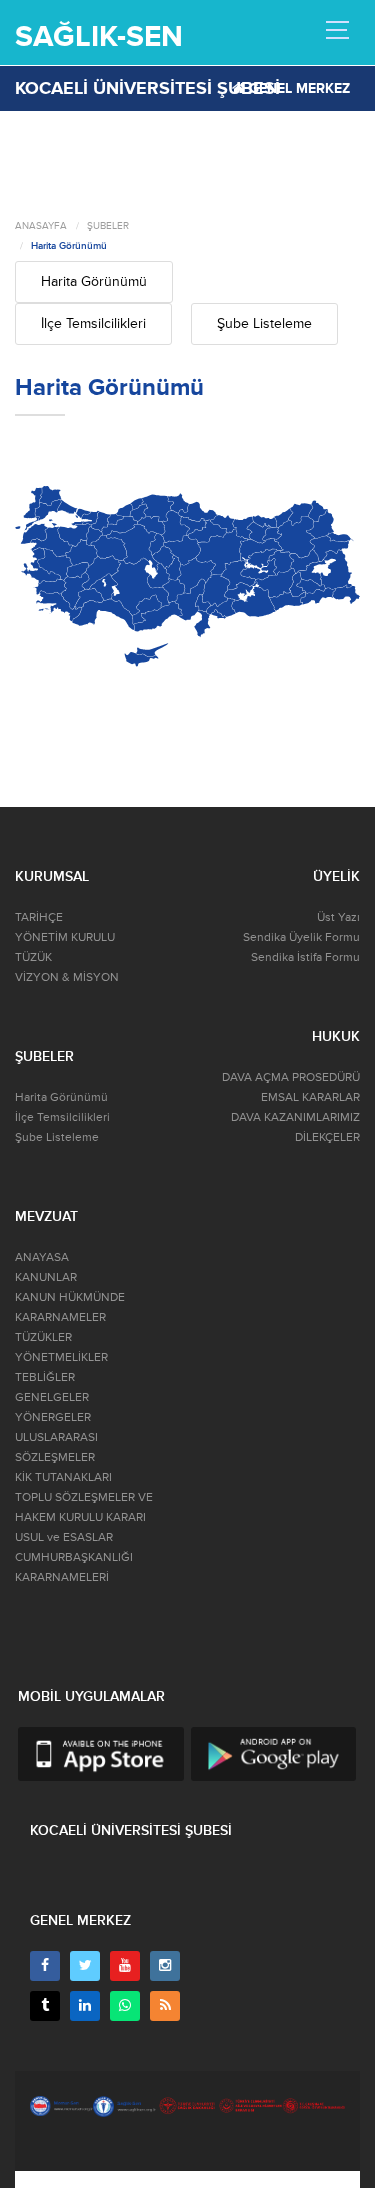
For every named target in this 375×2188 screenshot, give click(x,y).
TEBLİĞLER (45, 1377)
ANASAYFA (41, 226)
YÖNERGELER (53, 1417)
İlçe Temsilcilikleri (93, 323)
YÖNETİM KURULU (65, 937)
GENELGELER (52, 1397)
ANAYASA (42, 1257)
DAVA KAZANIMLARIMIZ (295, 1117)
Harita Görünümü (69, 246)
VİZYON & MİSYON (67, 977)
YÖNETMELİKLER (61, 1357)
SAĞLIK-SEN (99, 36)
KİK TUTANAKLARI (63, 1477)
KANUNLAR (46, 1277)
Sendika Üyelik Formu (301, 937)
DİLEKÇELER (327, 1137)
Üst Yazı (338, 917)
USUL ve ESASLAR (64, 1537)
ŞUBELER (108, 226)
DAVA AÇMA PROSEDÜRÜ (291, 1077)
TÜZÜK (33, 957)
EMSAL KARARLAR (310, 1097)
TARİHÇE (39, 917)
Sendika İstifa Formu (305, 957)
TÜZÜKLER (43, 1337)
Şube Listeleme (264, 323)
